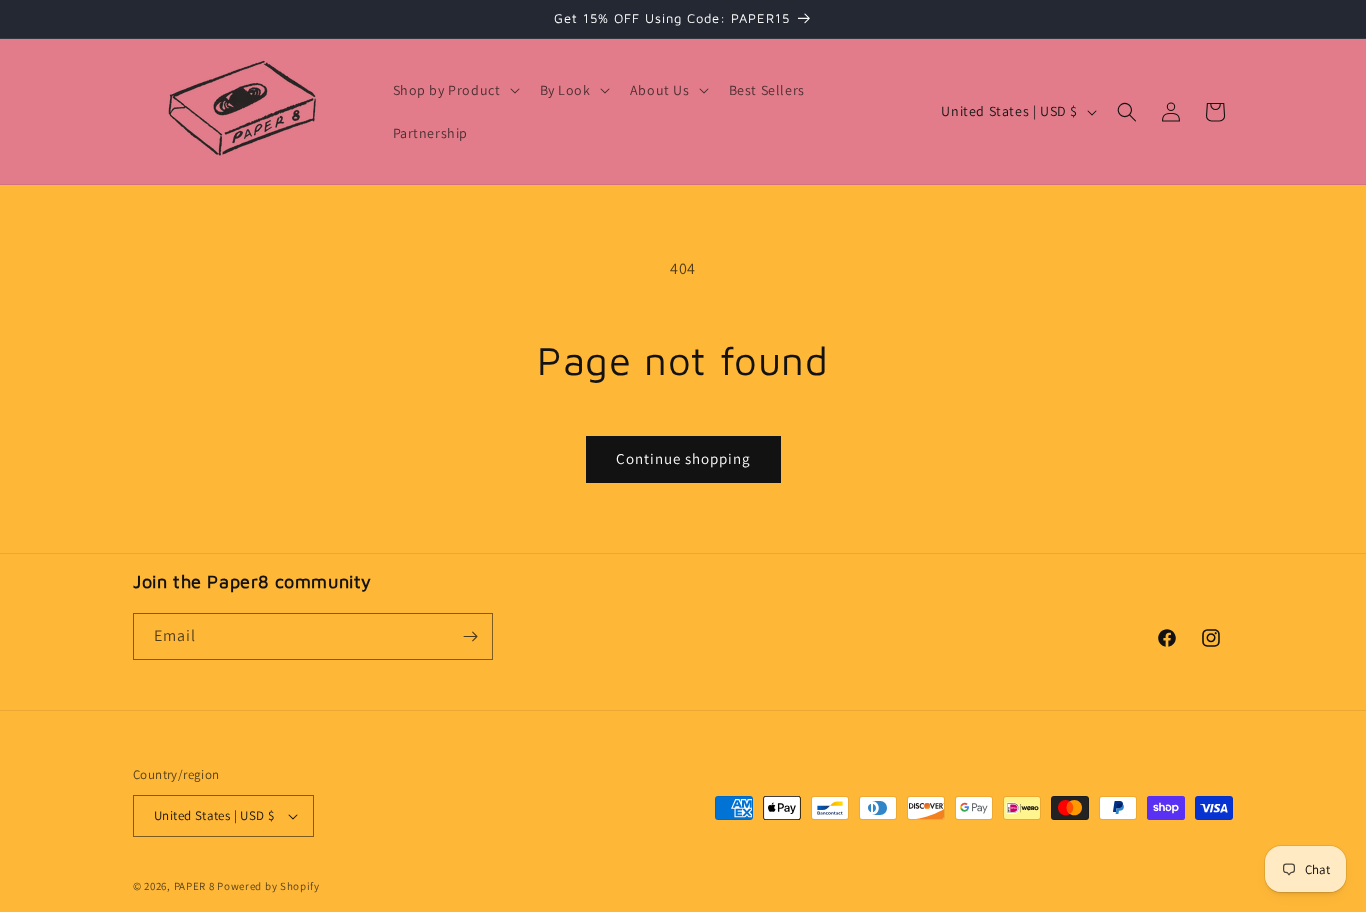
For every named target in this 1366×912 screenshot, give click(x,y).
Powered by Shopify (268, 886)
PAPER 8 (194, 886)
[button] (454, 90)
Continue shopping (683, 458)
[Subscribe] (470, 636)
